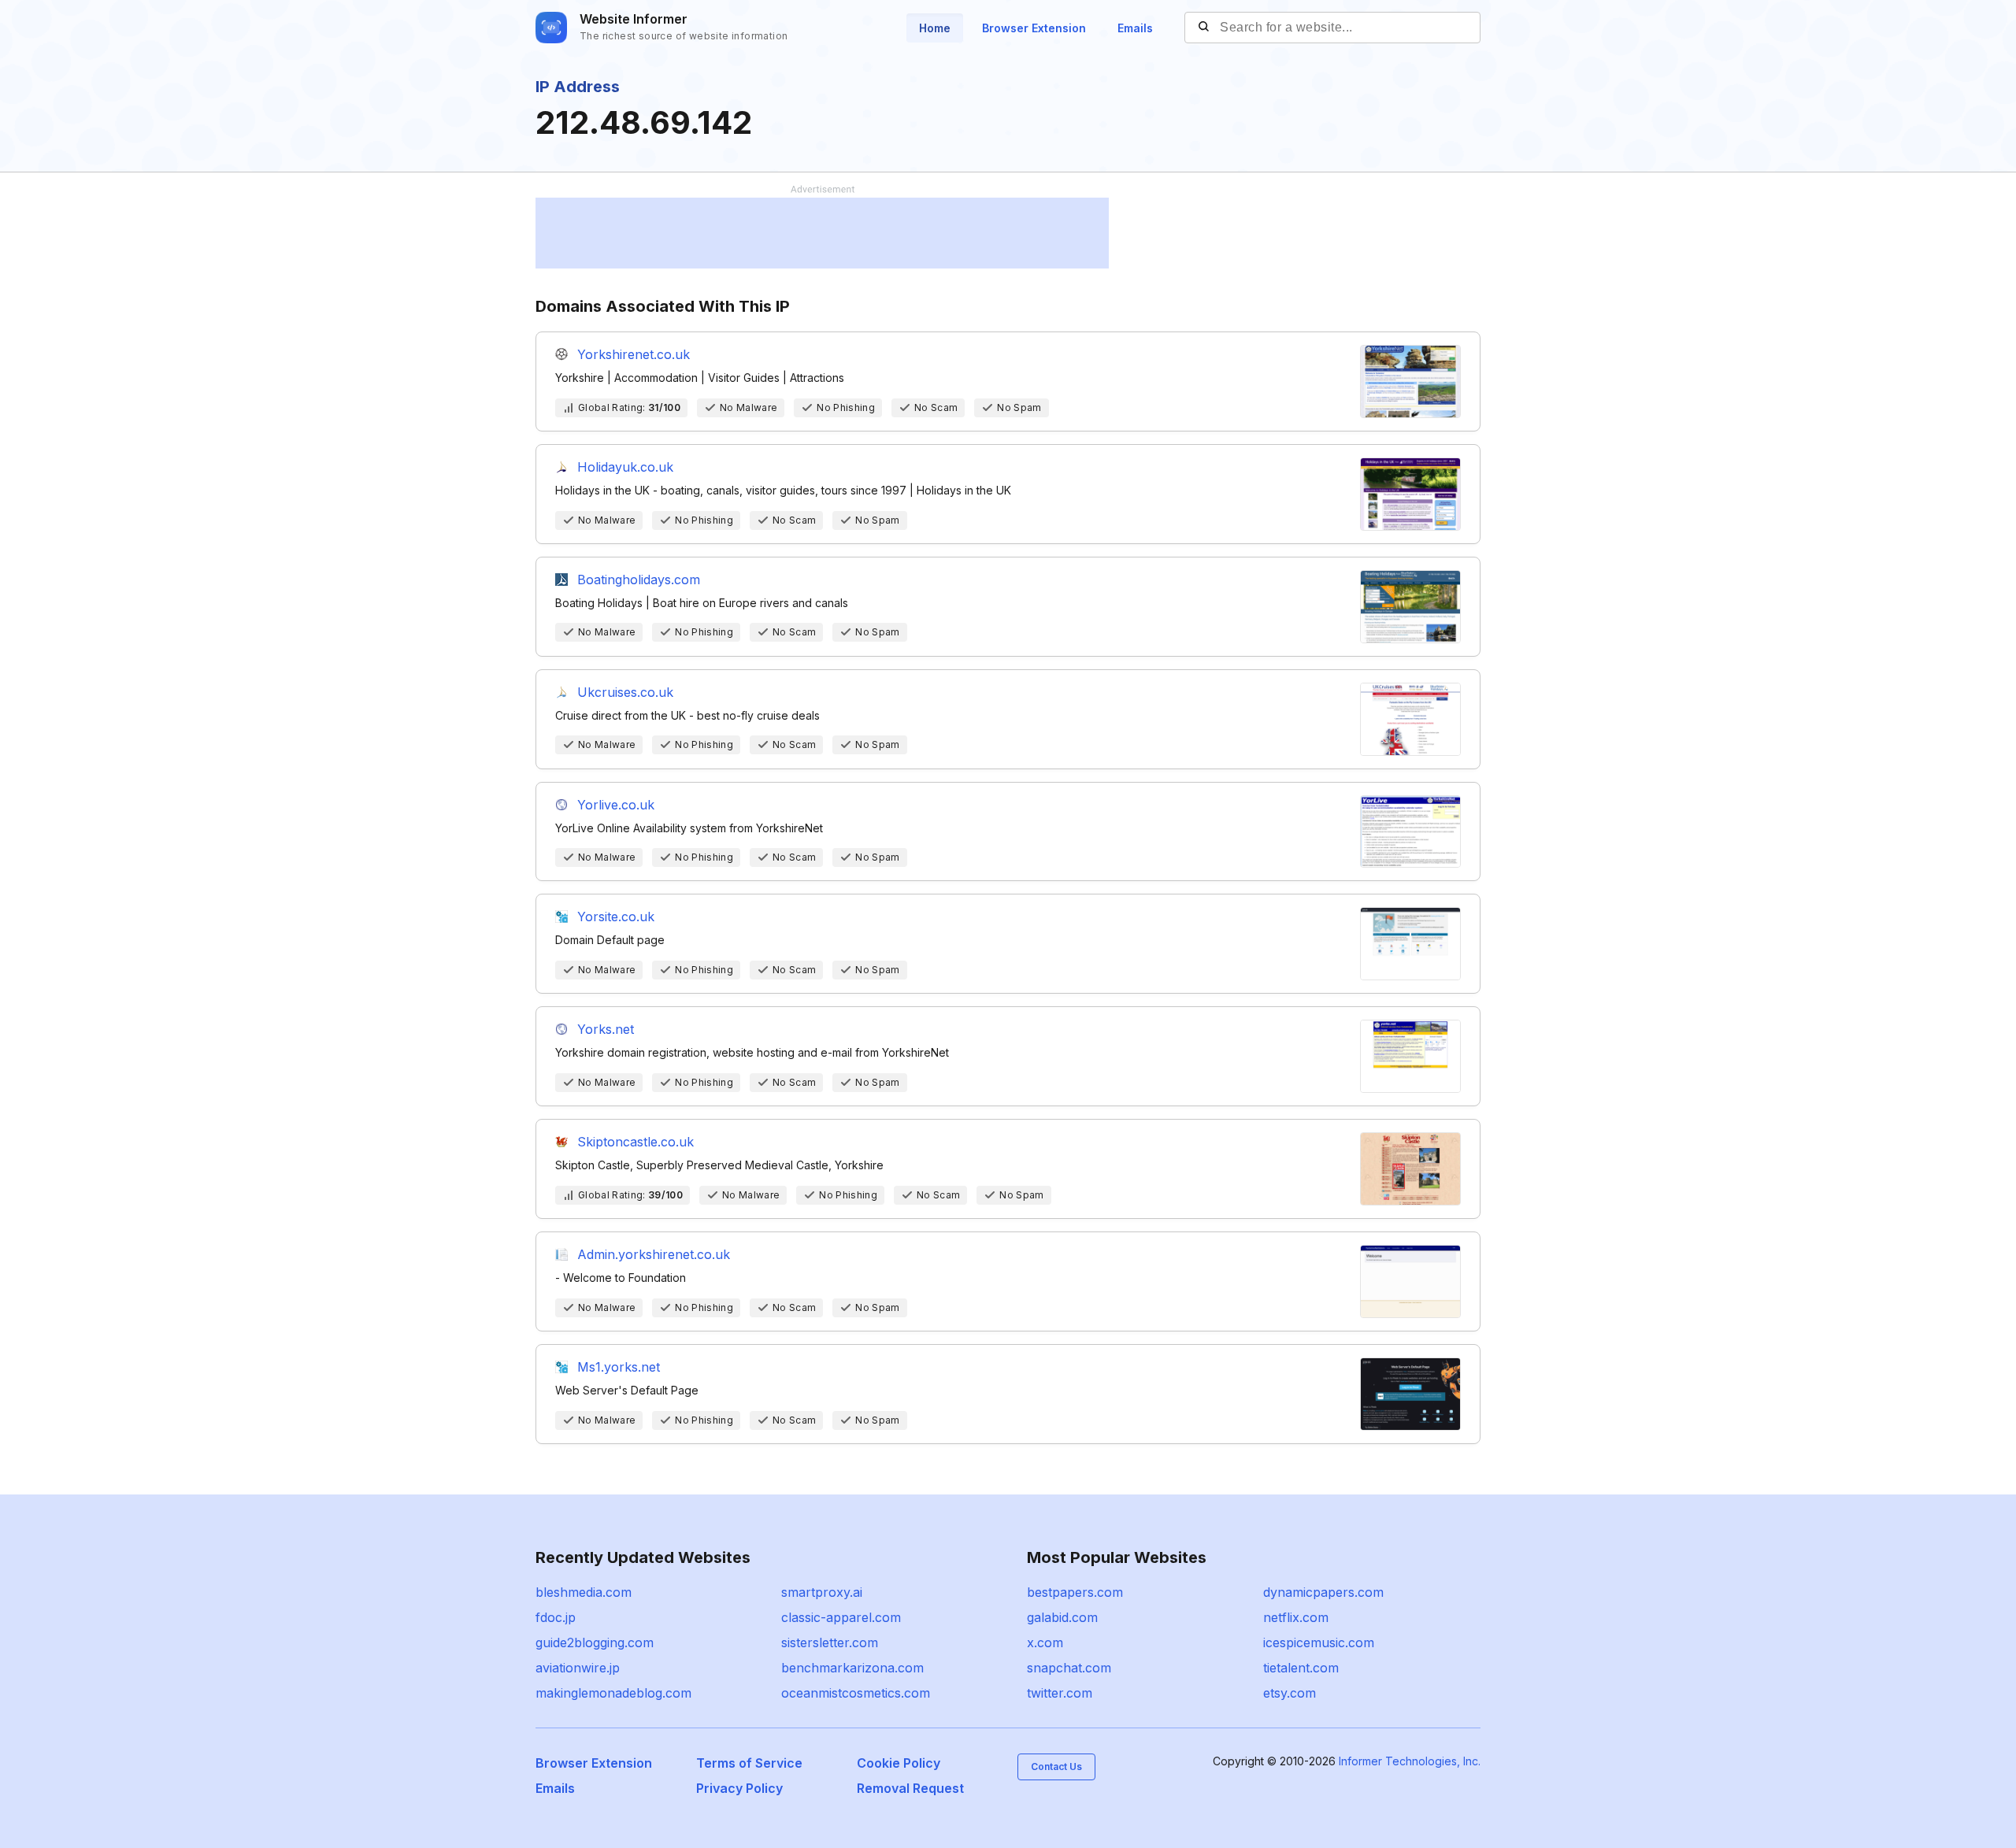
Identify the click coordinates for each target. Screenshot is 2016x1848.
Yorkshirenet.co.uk (634, 354)
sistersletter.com (830, 1642)
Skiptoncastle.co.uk (636, 1142)
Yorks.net (606, 1029)
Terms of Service (749, 1763)
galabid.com (1062, 1617)
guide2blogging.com (595, 1642)
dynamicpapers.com (1323, 1592)
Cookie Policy (899, 1763)
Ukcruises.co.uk (625, 692)
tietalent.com (1301, 1668)
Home (935, 28)
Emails (1135, 28)
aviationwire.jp (578, 1668)
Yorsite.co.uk (616, 917)
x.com (1045, 1642)
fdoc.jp (556, 1617)
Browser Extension (1034, 28)
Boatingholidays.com (639, 580)
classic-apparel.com (841, 1617)
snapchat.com (1069, 1668)
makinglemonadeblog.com (613, 1693)
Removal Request (910, 1788)
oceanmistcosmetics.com (856, 1693)
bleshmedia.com (584, 1592)
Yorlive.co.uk (616, 805)
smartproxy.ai (822, 1592)
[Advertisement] (822, 233)
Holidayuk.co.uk (625, 467)
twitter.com (1060, 1693)
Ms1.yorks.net (619, 1367)
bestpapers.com (1075, 1592)
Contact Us (1056, 1767)
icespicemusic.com (1319, 1642)
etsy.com (1290, 1693)
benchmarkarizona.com (852, 1668)
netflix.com (1296, 1617)
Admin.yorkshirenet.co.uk (654, 1254)
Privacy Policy (739, 1788)
